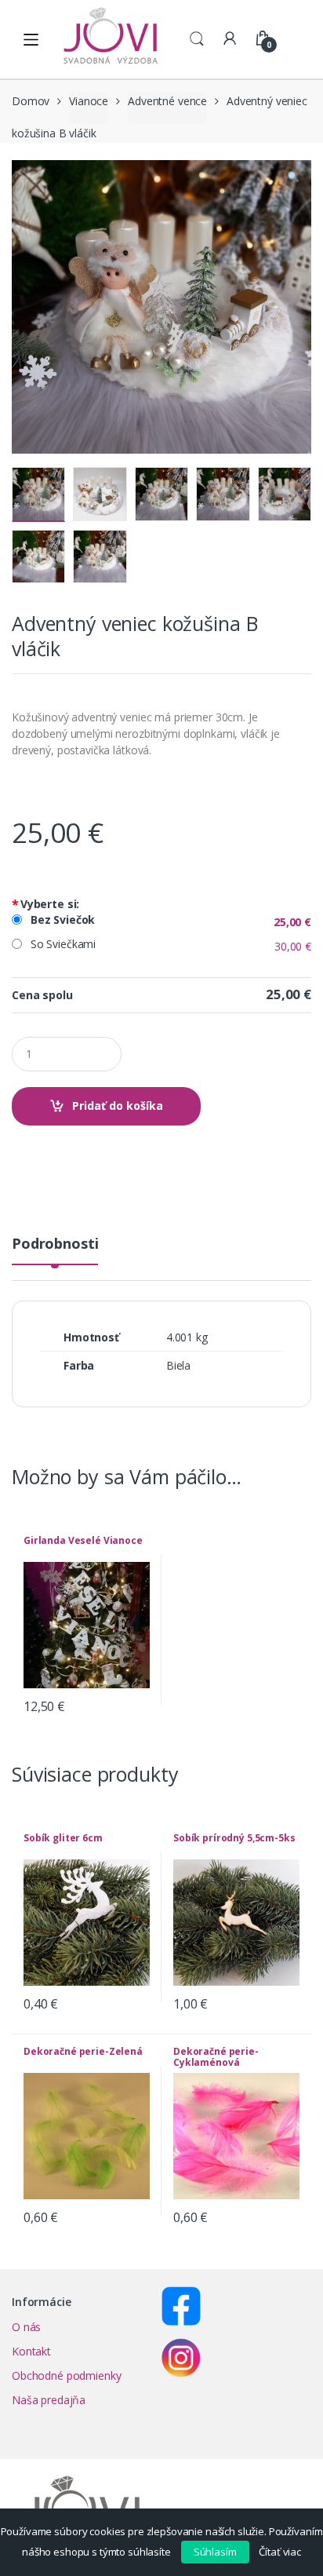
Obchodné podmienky (66, 2375)
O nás (26, 2327)
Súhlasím (215, 2552)
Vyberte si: (45, 904)
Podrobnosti (55, 1244)
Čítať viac (280, 2552)
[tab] (55, 1250)
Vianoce (89, 101)
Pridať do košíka (118, 1106)
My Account (230, 39)
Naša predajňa (49, 2400)
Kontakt (31, 2351)
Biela (178, 1365)
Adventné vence (167, 101)
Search (197, 39)
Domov (31, 101)
